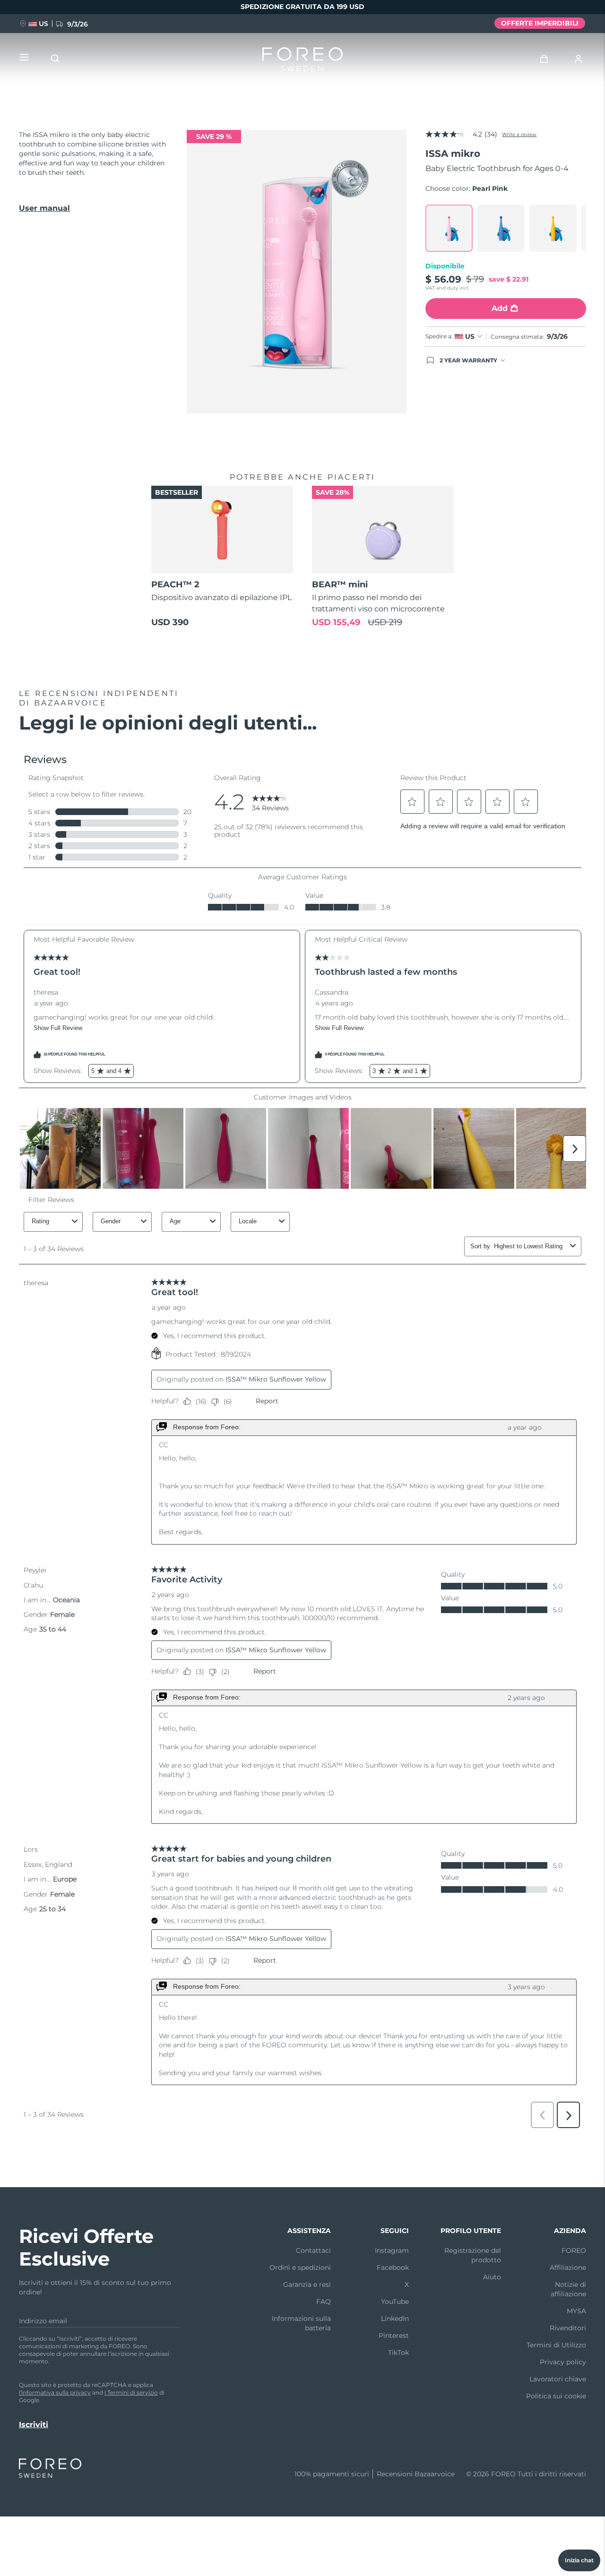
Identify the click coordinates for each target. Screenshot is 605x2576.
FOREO (574, 2250)
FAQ (324, 2301)
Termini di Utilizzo (556, 2345)
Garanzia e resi (307, 2284)
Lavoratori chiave (558, 2379)
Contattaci (313, 2250)
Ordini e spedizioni (300, 2267)
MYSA (576, 2311)
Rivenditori (568, 2328)
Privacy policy (563, 2362)
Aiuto (492, 2277)
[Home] (302, 61)
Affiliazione (568, 2267)
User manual (44, 208)
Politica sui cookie (556, 2396)
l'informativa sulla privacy (55, 2392)
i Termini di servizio (131, 2392)
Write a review (519, 134)
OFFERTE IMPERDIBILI (540, 23)
